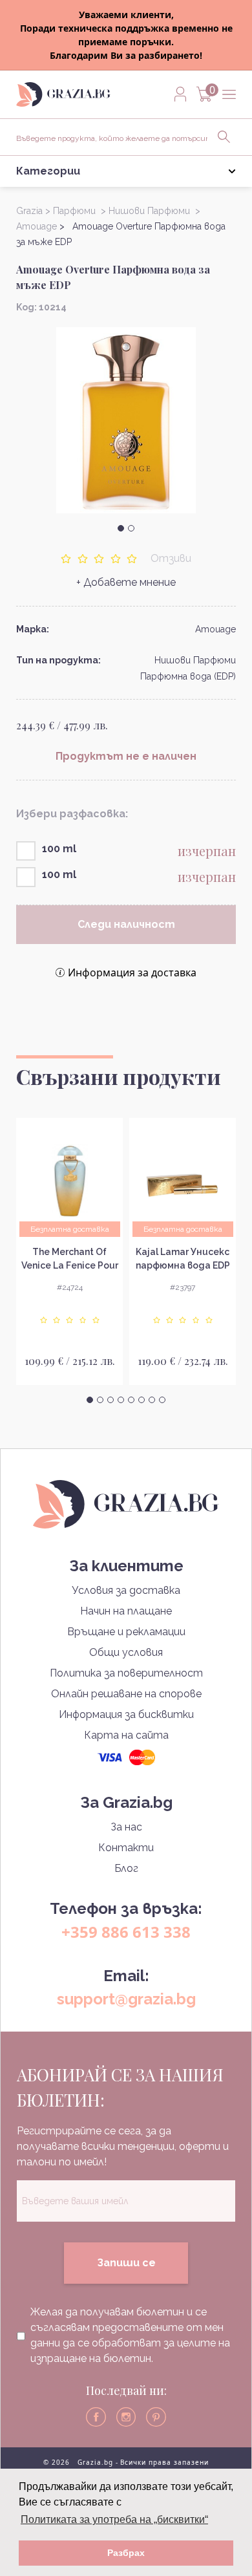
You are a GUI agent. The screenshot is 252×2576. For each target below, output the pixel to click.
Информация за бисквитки (126, 1714)
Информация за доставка (132, 972)
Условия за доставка (126, 1590)
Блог (126, 1868)
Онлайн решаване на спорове (126, 1694)
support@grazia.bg (126, 1999)
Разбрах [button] (126, 2553)
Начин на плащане (126, 1611)
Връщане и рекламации (126, 1632)
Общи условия (126, 1652)
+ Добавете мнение (126, 582)
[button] (121, 528)
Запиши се (126, 2263)
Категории (48, 171)
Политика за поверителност (126, 1673)
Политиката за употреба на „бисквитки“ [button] (114, 2519)
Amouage (215, 629)
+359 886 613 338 (126, 1932)
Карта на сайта (126, 1735)
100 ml (59, 849)
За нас (126, 1827)
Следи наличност (126, 924)
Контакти (126, 1848)
